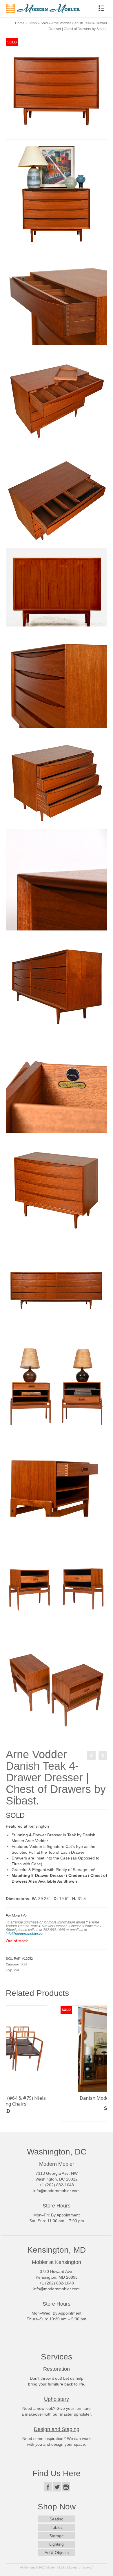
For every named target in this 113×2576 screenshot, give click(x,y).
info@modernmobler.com (26, 1933)
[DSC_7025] (57, 88)
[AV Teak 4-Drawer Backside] (57, 587)
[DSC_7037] (57, 1082)
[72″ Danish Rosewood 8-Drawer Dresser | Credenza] (103, 1756)
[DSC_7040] (57, 677)
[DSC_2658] (57, 1386)
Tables (57, 2529)
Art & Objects (57, 2554)
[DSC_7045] (57, 193)
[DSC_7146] (57, 1285)
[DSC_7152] (57, 981)
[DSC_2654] (57, 1589)
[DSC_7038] (57, 294)
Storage (57, 2537)
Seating (57, 2520)
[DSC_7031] (57, 778)
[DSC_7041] (57, 879)
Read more (57, 2120)
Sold (24, 1964)
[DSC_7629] (57, 1487)
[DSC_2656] (57, 1690)
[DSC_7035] (57, 395)
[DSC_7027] (57, 1183)
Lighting (57, 2546)
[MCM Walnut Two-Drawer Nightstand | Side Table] (91, 1756)
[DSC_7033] (57, 497)
